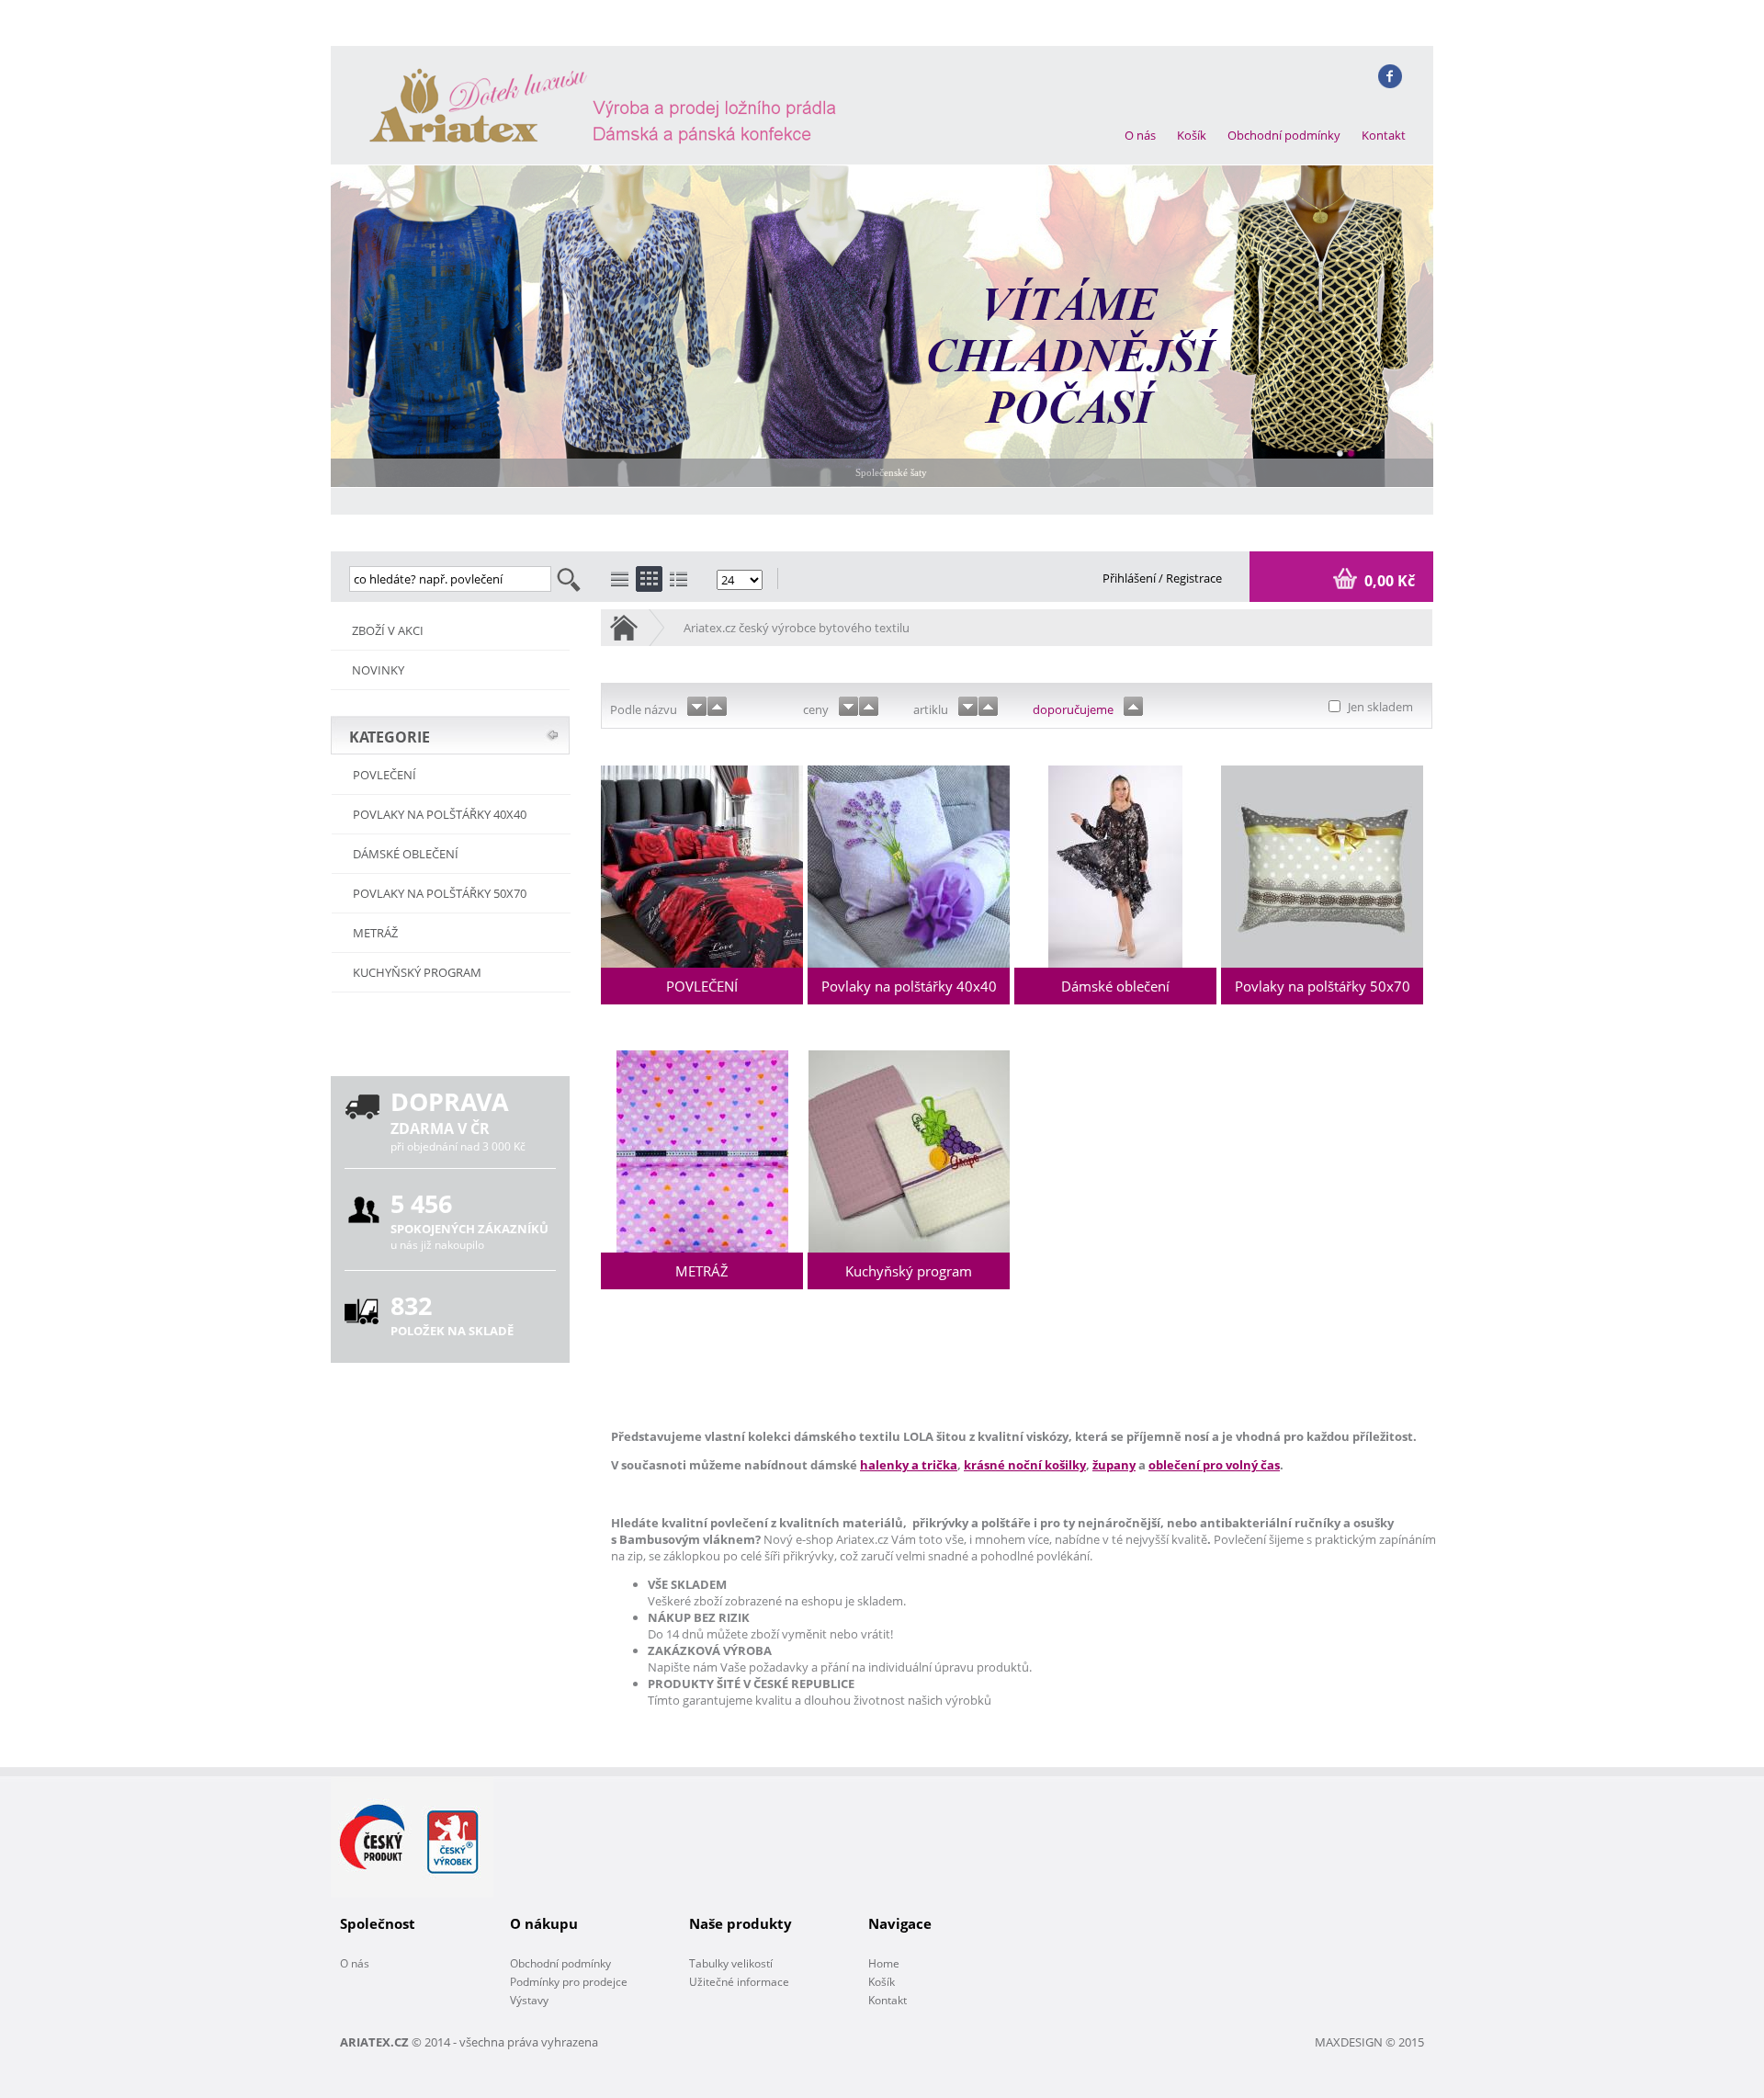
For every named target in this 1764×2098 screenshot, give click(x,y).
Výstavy (529, 2000)
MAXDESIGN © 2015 (1369, 2042)
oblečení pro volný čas (1214, 1465)
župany (1114, 1465)
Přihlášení (1131, 578)
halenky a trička (909, 1465)
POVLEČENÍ (384, 775)
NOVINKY (378, 670)
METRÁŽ (375, 933)
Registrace (1194, 578)
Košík (1192, 135)
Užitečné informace (739, 1982)
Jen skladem (1379, 707)
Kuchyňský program (417, 972)
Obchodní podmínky (1284, 135)
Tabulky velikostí (731, 1963)
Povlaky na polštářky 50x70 (440, 893)
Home (884, 1963)
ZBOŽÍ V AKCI (388, 630)
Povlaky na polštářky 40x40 (440, 814)
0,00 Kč (1388, 581)
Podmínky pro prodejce (569, 1982)
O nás (1140, 135)
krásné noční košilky (1025, 1465)
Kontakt (1384, 135)
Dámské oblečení (406, 854)
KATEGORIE (390, 737)
